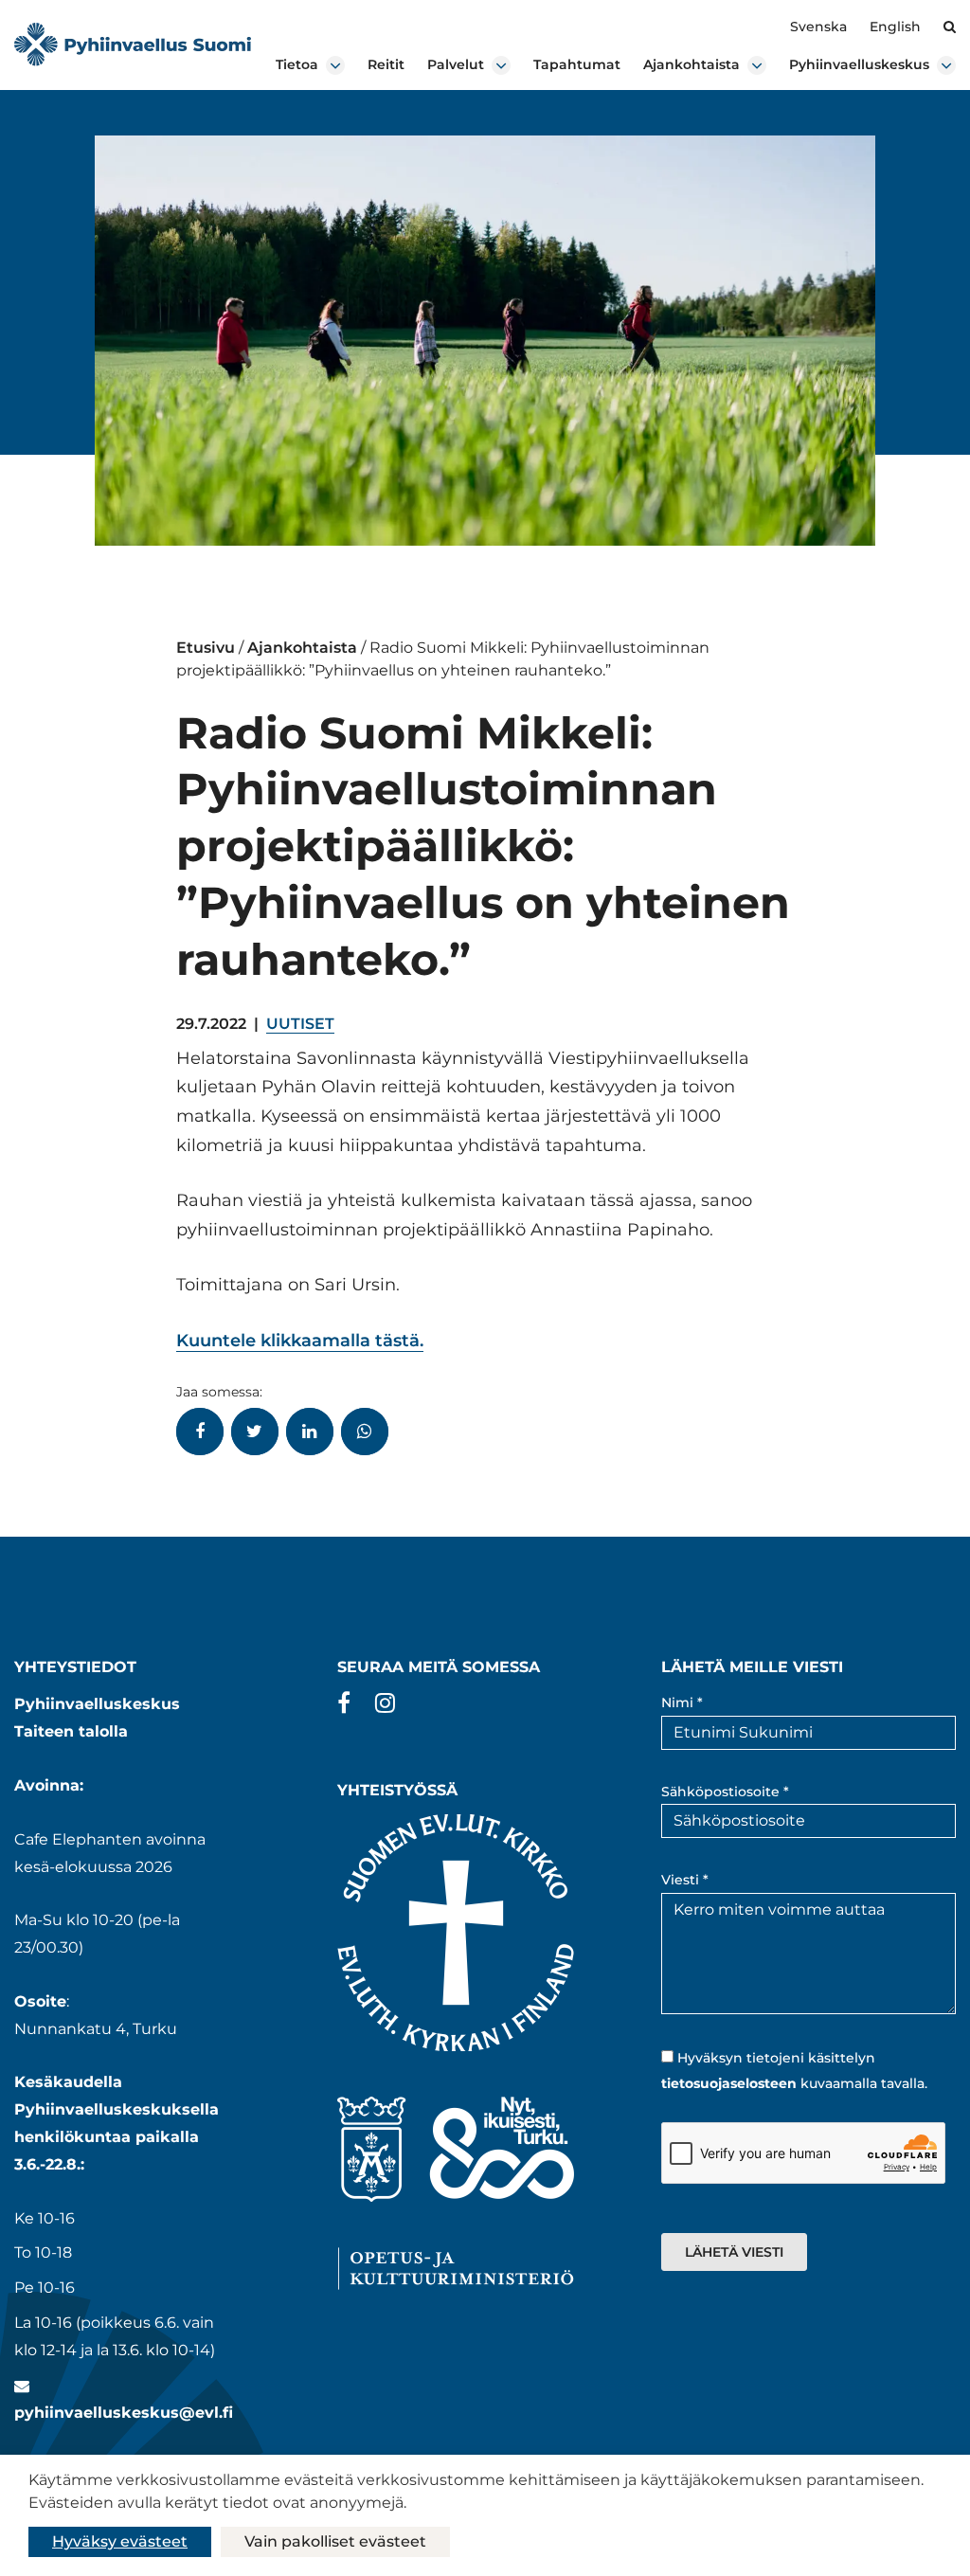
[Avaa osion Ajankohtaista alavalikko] (757, 65)
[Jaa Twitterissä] (255, 1432)
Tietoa (297, 64)
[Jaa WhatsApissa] (365, 1432)
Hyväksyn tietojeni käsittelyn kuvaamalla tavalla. (794, 2071)
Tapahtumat (577, 64)
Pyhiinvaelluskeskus (859, 64)
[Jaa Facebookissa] (200, 1432)
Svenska (818, 27)
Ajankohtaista (692, 64)
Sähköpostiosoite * (725, 1792)
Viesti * (685, 1880)
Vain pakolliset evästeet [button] (335, 2541)
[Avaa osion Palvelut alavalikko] (501, 65)
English (895, 27)
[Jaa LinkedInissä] (310, 1432)
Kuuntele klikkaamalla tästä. (300, 1341)
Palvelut (456, 64)
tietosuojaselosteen (729, 2083)
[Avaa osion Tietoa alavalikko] (335, 65)
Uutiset (300, 1024)
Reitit (386, 64)
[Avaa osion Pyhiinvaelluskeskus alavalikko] (946, 65)
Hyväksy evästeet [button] (120, 2541)
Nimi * (682, 1702)
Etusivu (206, 648)
